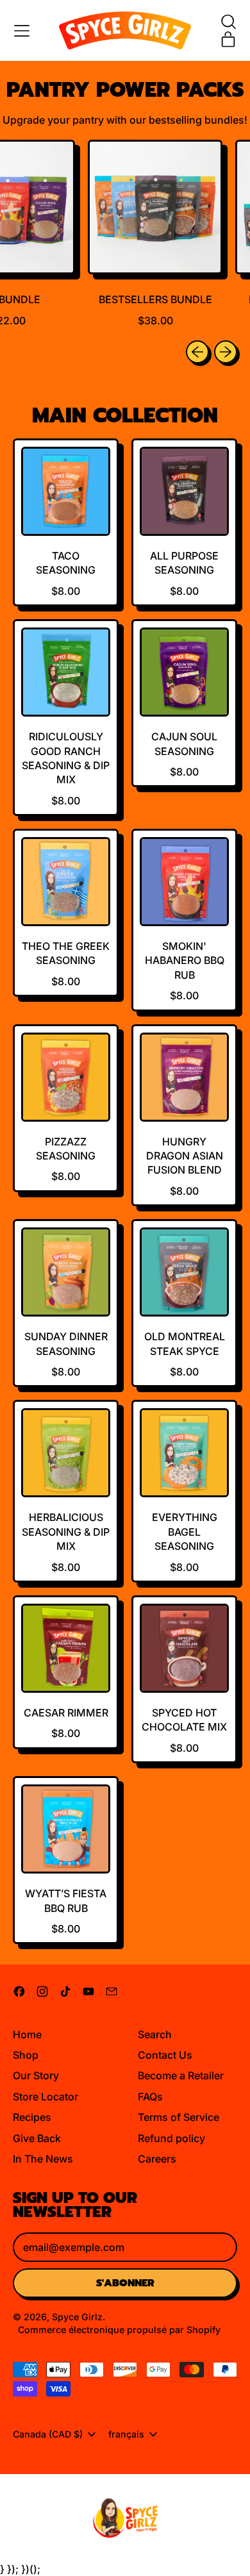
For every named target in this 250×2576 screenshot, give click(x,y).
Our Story (36, 2075)
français (126, 2434)
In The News (43, 2159)
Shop (26, 2055)
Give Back (37, 2138)
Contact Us (165, 2055)
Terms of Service (179, 2117)
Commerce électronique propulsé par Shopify (119, 2330)
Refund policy (171, 2138)
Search (155, 2034)
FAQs (150, 2097)
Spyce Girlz (77, 2317)
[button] (228, 22)
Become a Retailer (181, 2075)
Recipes (32, 2117)
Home (27, 2034)
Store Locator (46, 2097)
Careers (157, 2159)
